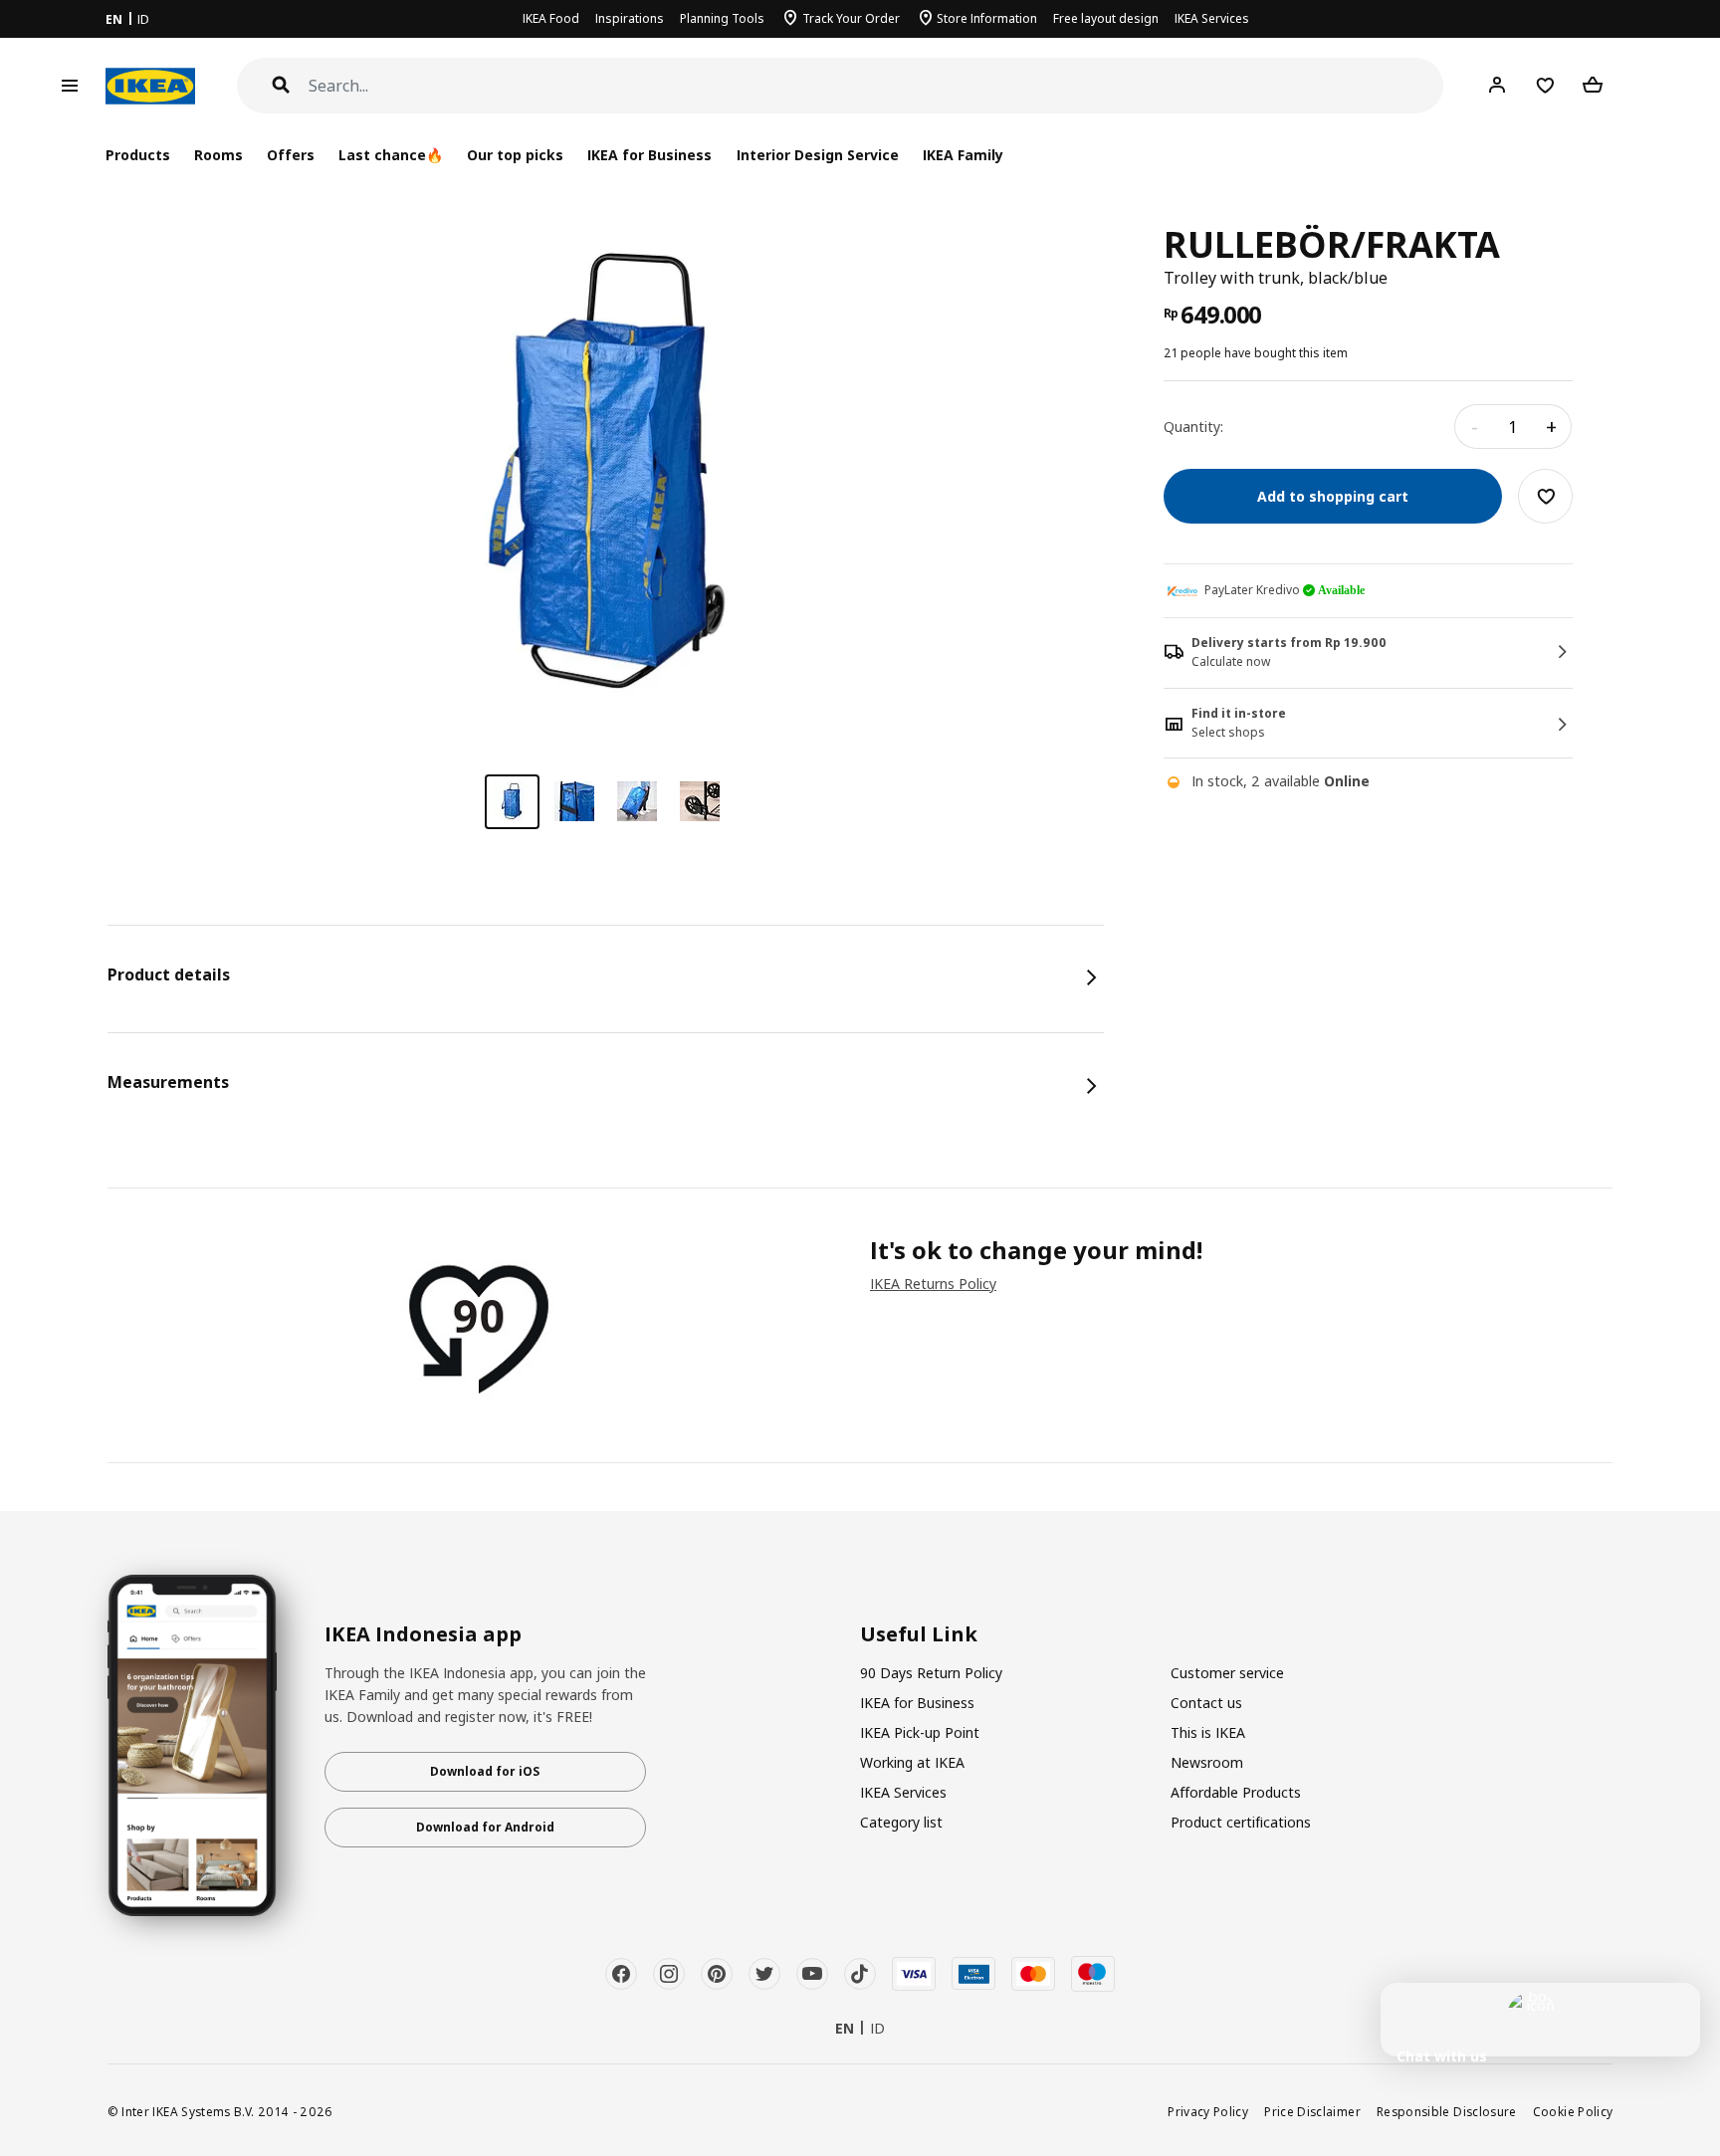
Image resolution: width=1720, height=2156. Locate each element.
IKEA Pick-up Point (920, 1732)
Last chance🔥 (391, 155)
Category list (901, 1822)
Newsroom (1207, 1762)
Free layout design (1106, 18)
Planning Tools (722, 18)
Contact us (1206, 1703)
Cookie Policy (1573, 2111)
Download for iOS (485, 1771)
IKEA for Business (649, 155)
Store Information (987, 18)
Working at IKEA (912, 1762)
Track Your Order (851, 18)
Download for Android (485, 1827)
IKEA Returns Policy (933, 1284)
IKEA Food (551, 18)
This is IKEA (1208, 1732)
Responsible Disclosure (1447, 2111)
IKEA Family (963, 155)
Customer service (1227, 1673)
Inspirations (630, 18)
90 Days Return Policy (931, 1673)
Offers (291, 155)
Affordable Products (1236, 1792)
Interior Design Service (818, 155)
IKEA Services (1212, 18)
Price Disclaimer (1312, 2111)
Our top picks (515, 155)
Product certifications (1241, 1822)
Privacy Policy (1208, 2111)
